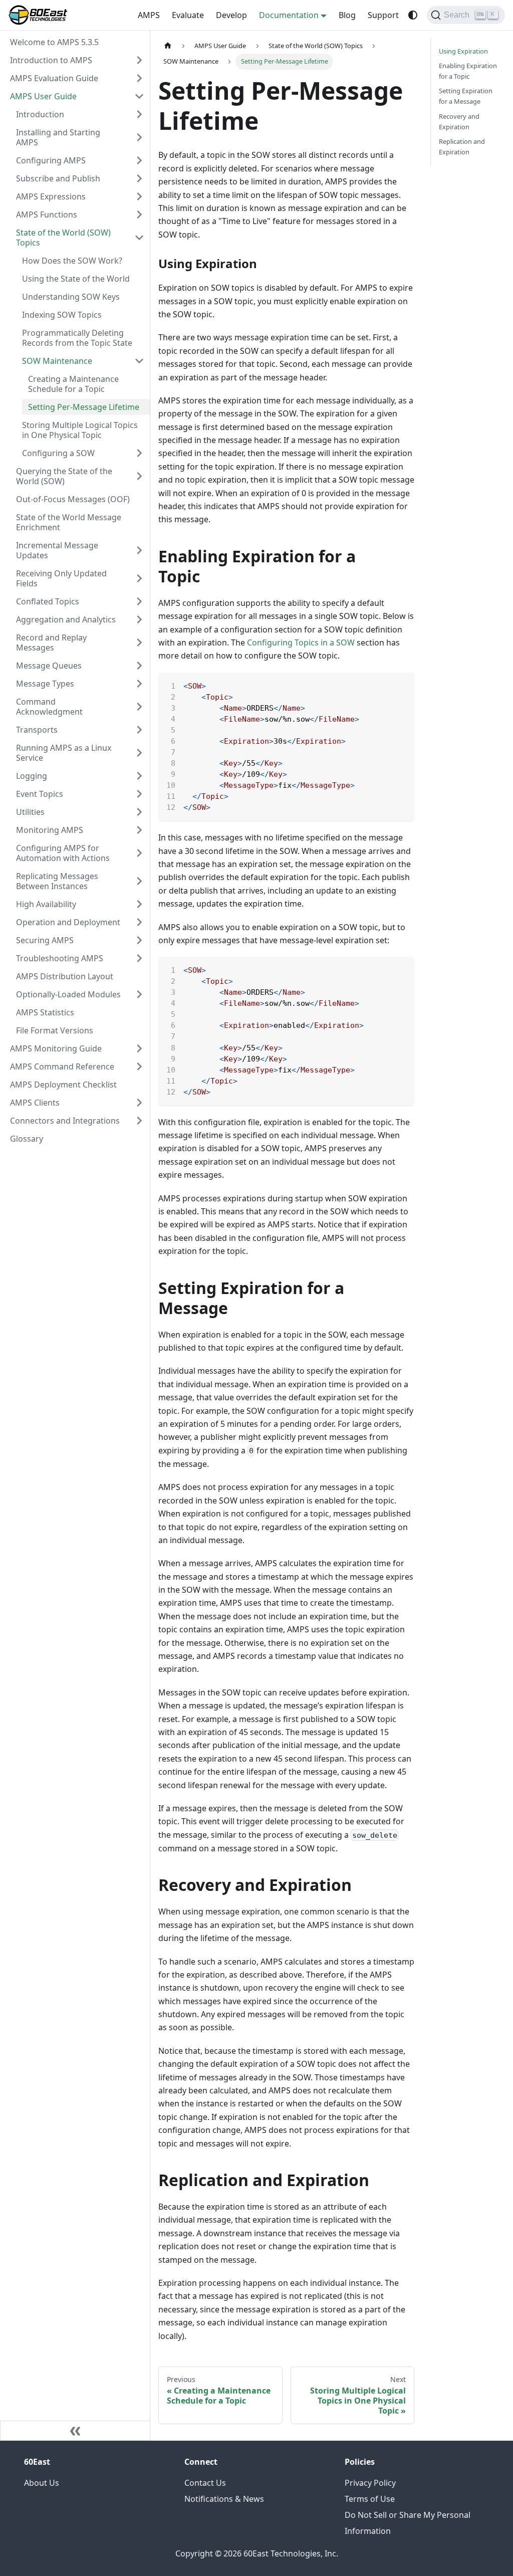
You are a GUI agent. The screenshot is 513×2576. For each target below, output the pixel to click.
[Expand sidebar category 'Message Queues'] (139, 666)
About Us (42, 2483)
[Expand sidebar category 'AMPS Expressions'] (139, 196)
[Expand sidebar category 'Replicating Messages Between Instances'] (139, 881)
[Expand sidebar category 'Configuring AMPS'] (139, 160)
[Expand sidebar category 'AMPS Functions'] (139, 214)
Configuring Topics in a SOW (301, 642)
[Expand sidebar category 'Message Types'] (139, 684)
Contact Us (205, 2483)
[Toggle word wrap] (384, 685)
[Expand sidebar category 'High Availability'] (139, 904)
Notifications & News (224, 2499)
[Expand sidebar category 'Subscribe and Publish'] (139, 178)
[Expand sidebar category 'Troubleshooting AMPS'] (139, 958)
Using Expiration (463, 51)
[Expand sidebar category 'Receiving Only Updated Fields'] (139, 578)
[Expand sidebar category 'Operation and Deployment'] (139, 922)
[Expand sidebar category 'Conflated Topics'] (139, 601)
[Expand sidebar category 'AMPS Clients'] (139, 1103)
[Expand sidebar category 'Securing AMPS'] (139, 940)
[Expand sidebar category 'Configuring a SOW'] (139, 453)
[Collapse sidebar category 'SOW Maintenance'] (139, 361)
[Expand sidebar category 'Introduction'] (139, 114)
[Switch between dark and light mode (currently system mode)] (413, 15)
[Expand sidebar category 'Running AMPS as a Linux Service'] (139, 753)
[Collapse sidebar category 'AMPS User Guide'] (139, 96)
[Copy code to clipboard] (402, 685)
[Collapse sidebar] (75, 2431)
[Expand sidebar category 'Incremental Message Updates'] (139, 550)
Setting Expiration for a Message (466, 96)
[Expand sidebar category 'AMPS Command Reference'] (139, 1066)
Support (383, 15)
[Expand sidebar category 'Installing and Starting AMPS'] (139, 137)
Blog (347, 15)
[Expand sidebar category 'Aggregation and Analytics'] (139, 619)
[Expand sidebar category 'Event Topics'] (139, 794)
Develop (231, 15)
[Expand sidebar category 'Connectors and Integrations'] (139, 1121)
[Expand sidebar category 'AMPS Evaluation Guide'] (139, 78)
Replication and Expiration (462, 147)
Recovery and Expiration (459, 122)
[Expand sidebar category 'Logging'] (139, 776)
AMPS (149, 15)
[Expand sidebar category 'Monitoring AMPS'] (139, 830)
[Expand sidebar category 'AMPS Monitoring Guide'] (139, 1048)
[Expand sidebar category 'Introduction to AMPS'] (139, 60)
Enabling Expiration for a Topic (468, 71)
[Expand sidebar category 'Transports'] (139, 730)
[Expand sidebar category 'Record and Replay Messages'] (139, 642)
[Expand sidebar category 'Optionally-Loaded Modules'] (139, 994)
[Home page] (168, 46)
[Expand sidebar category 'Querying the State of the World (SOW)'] (139, 476)
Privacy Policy (370, 2483)
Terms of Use (370, 2499)
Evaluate (188, 15)
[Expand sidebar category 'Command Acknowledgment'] (139, 707)
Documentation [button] (289, 15)
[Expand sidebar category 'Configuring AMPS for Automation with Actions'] (139, 853)
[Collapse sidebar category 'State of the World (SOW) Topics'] (139, 238)
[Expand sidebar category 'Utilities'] (139, 812)
